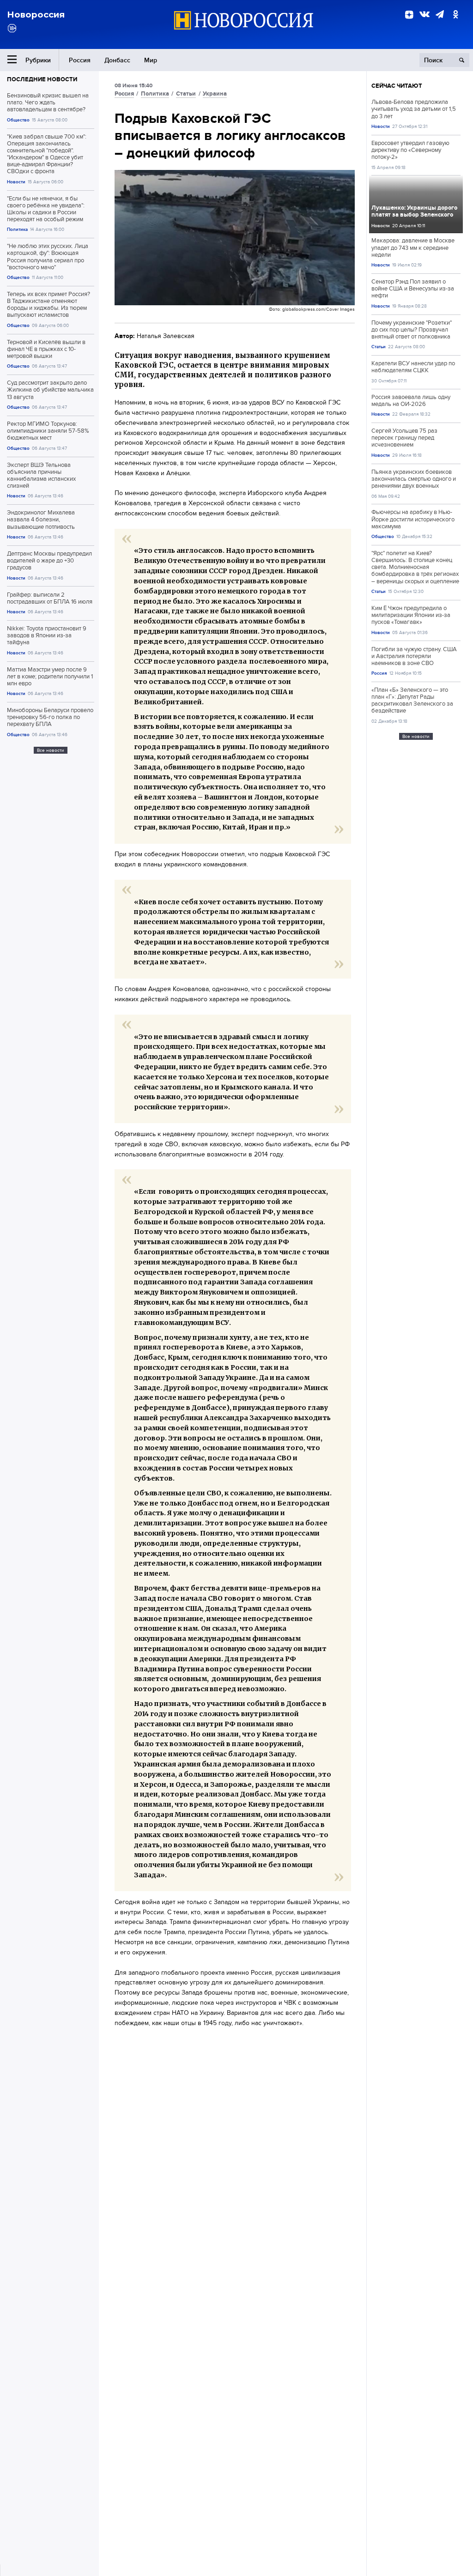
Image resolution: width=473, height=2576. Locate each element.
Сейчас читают (397, 86)
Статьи (186, 94)
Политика (17, 229)
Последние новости (42, 79)
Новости (16, 182)
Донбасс (117, 60)
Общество (18, 120)
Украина (215, 94)
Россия (80, 60)
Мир (151, 60)
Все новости (51, 750)
